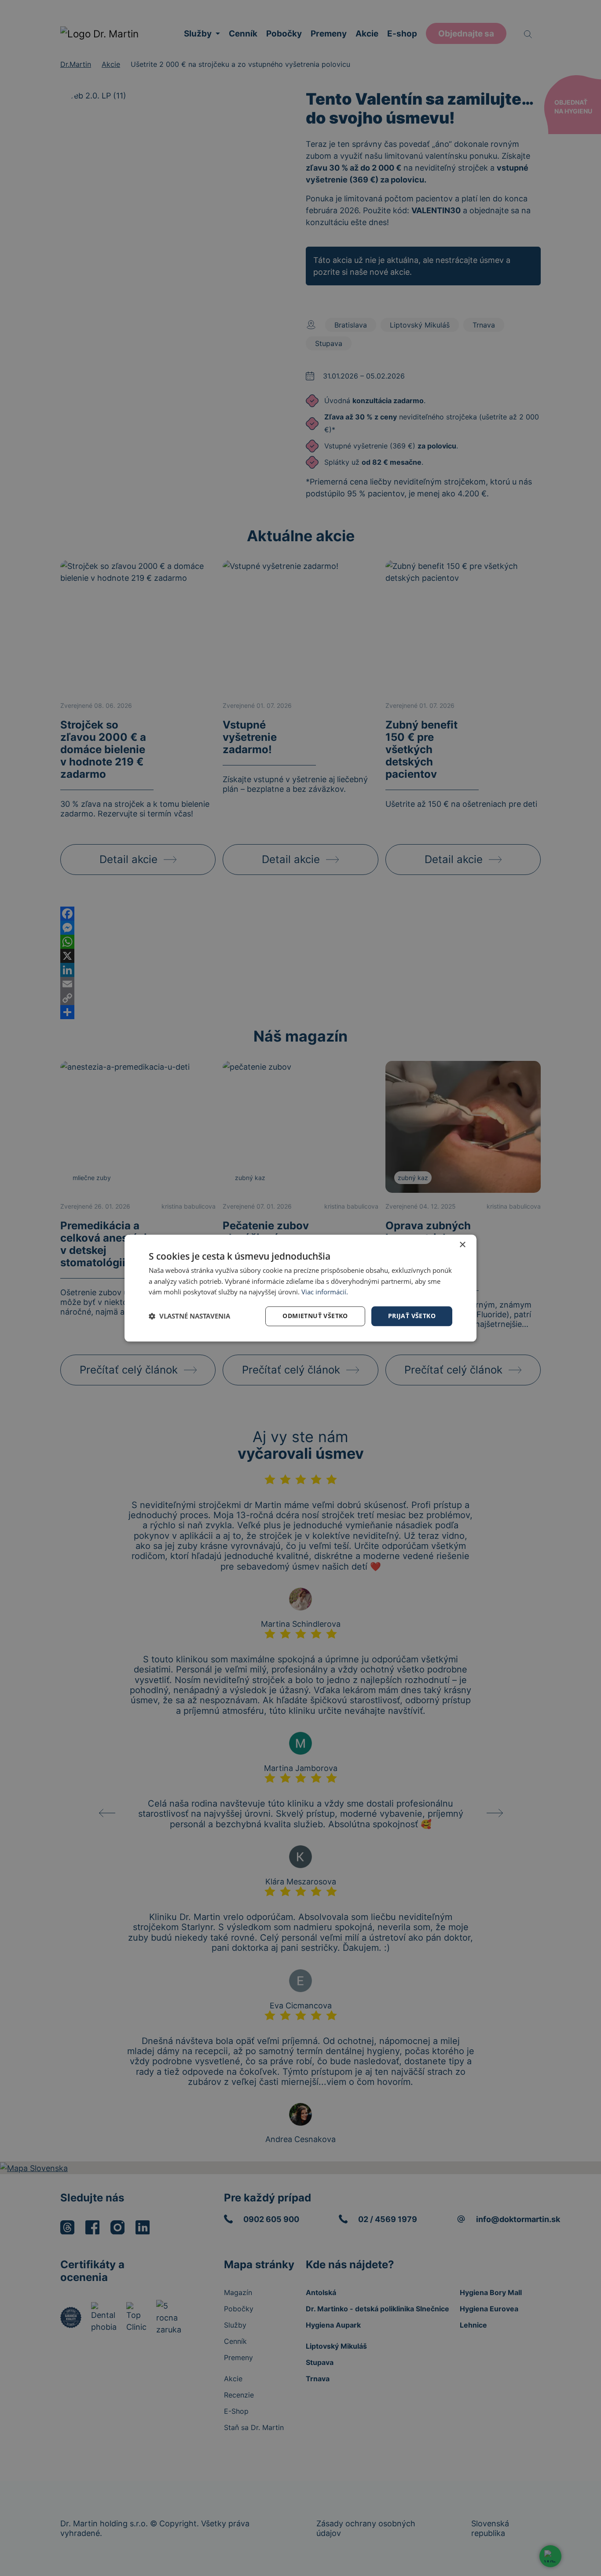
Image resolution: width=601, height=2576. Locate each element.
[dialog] (300, 1288)
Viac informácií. (325, 1292)
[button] (189, 1316)
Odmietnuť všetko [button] (315, 1316)
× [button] (462, 1245)
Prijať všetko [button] (412, 1316)
